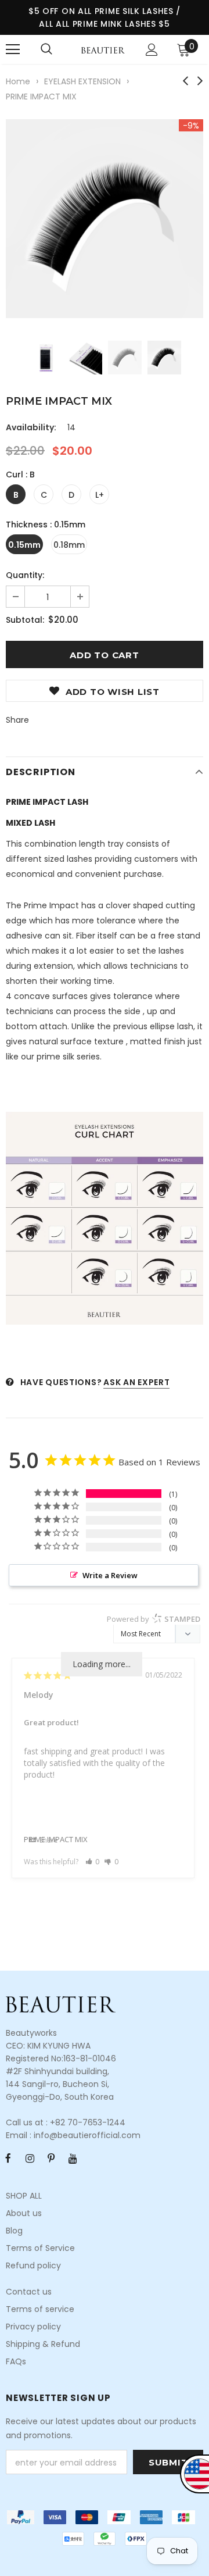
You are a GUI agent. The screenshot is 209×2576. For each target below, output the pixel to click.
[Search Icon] (46, 49)
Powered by (154, 1619)
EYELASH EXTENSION (82, 81)
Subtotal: (25, 620)
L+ (100, 495)
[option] (105, 219)
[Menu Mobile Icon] (13, 49)
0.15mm (24, 545)
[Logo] (103, 49)
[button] (93, 1862)
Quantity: (25, 575)
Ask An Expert (136, 1382)
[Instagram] (30, 2158)
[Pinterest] (51, 2158)
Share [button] (48, 1840)
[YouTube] (73, 2158)
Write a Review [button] (110, 1575)
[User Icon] (152, 50)
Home (18, 81)
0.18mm (69, 545)
